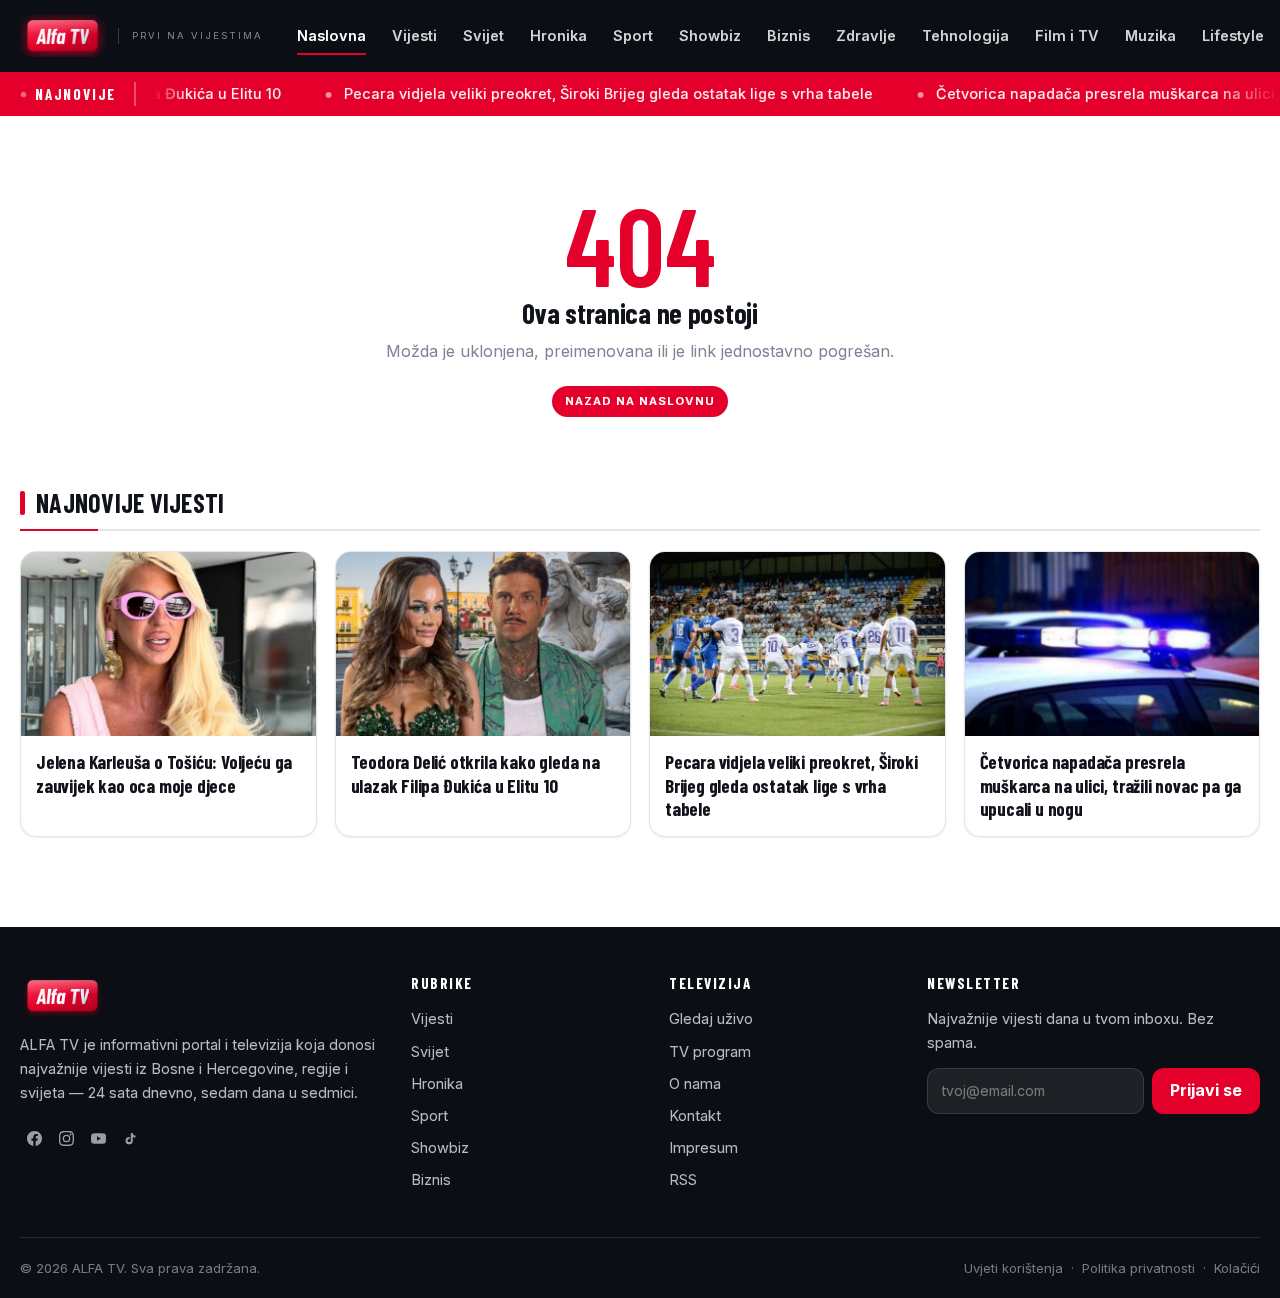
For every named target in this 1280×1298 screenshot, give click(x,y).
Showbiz (710, 35)
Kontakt (695, 1115)
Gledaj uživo (711, 1018)
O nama (695, 1083)
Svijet (483, 35)
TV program (710, 1051)
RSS (683, 1179)
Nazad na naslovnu (640, 401)
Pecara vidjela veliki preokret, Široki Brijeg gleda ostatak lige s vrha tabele (556, 93)
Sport (633, 35)
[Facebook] (34, 1139)
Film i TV (1067, 35)
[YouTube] (98, 1139)
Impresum (703, 1147)
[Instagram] (66, 1139)
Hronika (558, 35)
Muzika (1150, 35)
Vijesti (414, 35)
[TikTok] (130, 1139)
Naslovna (331, 35)
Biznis (788, 35)
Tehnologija (965, 35)
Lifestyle (1233, 35)
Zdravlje (866, 35)
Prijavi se (1206, 1090)
